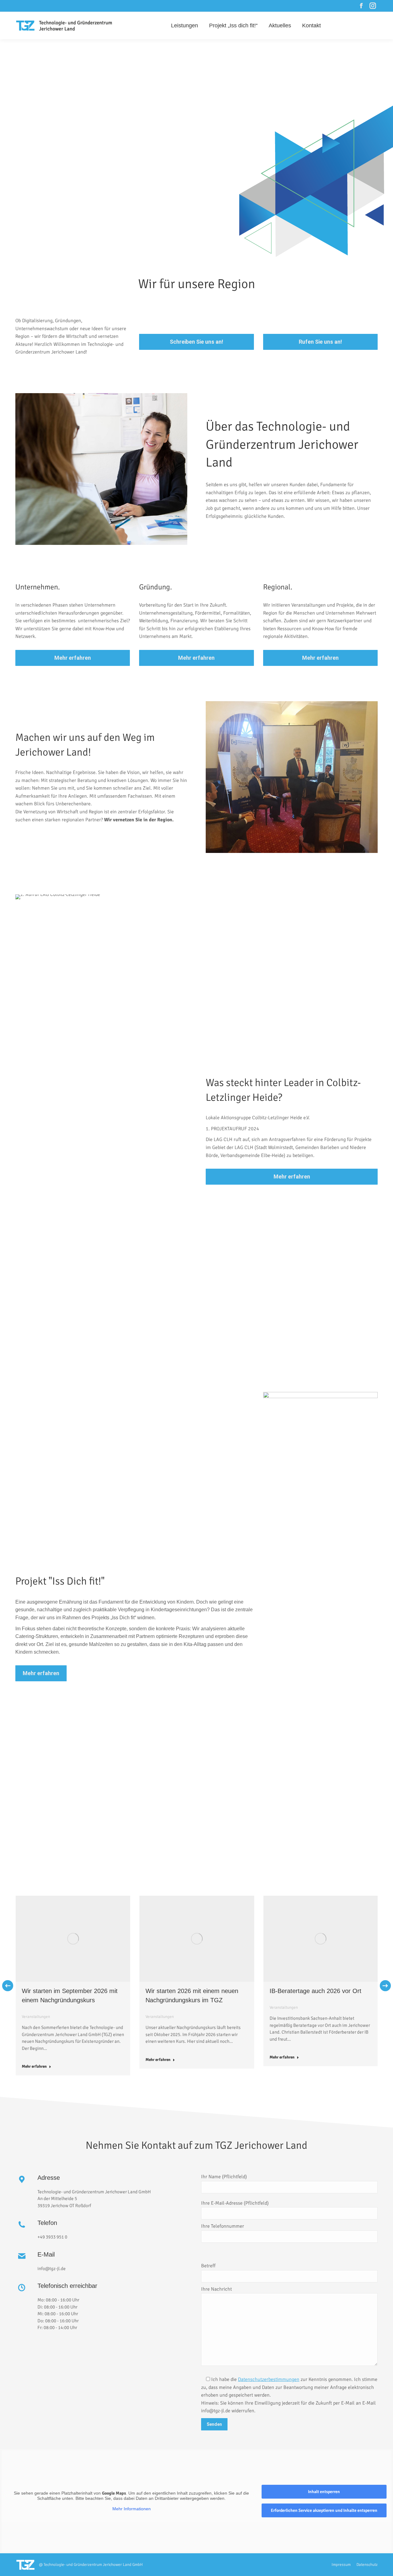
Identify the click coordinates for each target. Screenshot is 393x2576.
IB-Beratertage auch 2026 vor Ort (315, 1991)
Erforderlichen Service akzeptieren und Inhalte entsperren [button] (324, 2510)
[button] (8, 1986)
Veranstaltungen (36, 2017)
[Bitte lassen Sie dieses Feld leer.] (289, 2254)
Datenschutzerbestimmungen (269, 2379)
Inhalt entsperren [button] (324, 2492)
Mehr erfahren (34, 2066)
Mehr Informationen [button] (132, 2509)
